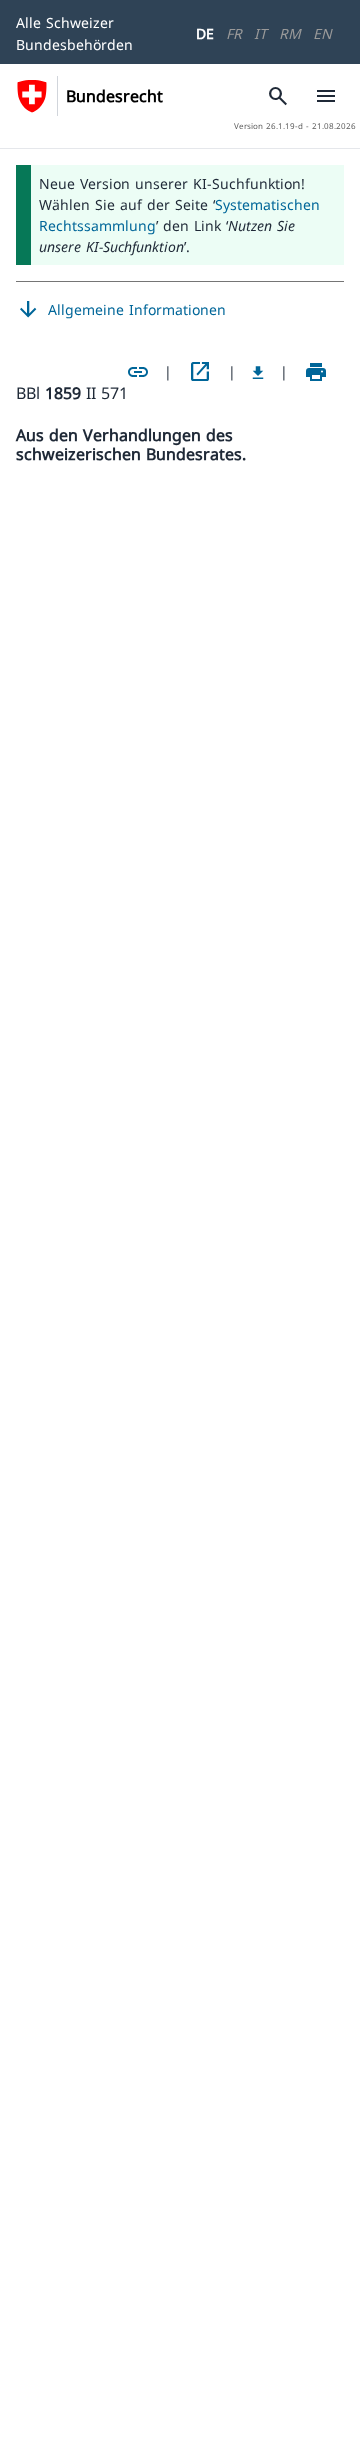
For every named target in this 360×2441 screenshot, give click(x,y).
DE (205, 33)
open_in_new (200, 372)
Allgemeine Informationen (121, 310)
